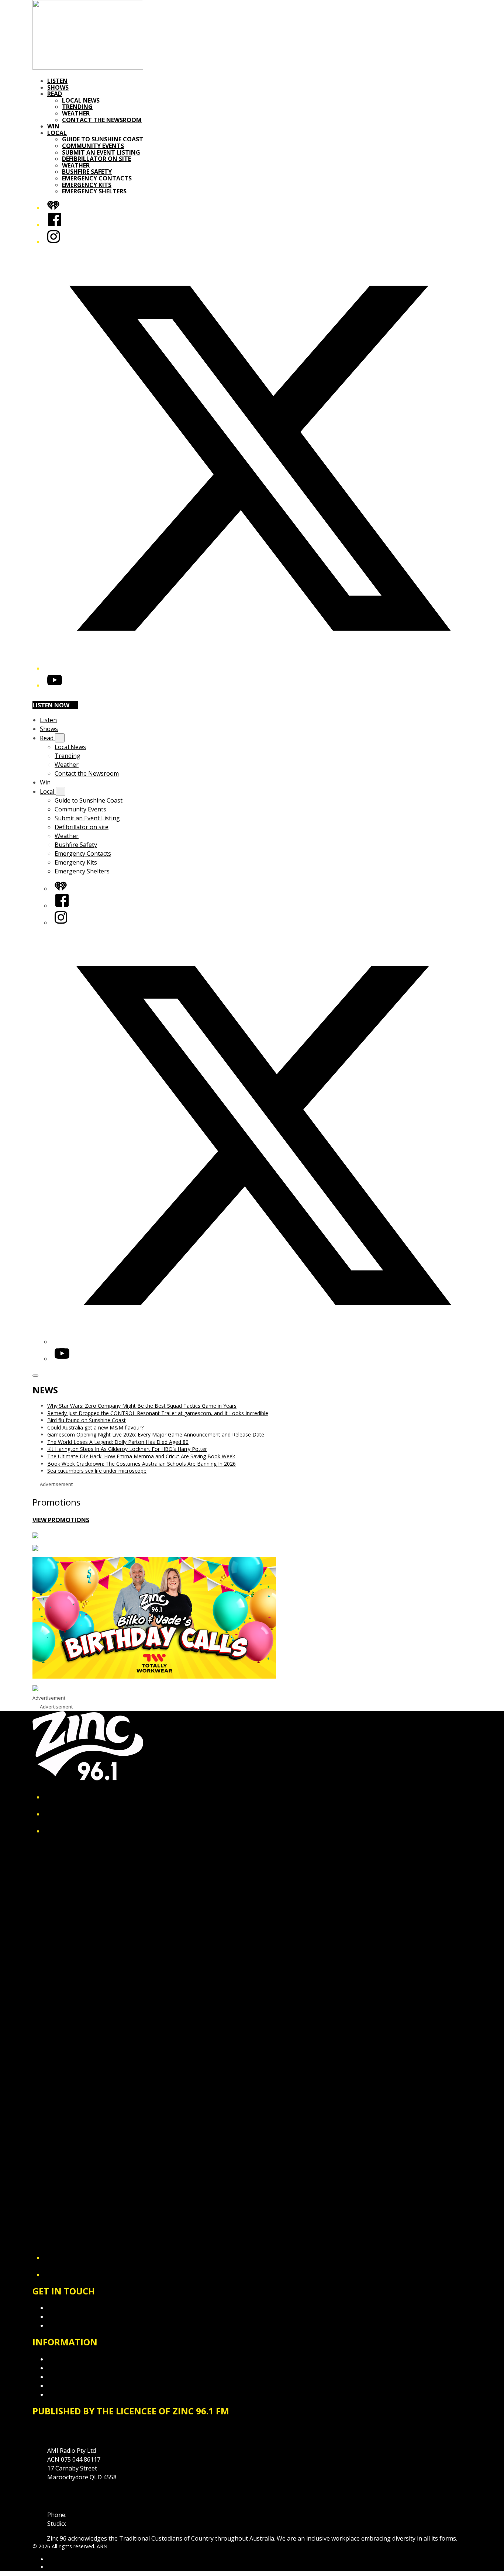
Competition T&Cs (73, 2368)
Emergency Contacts (97, 178)
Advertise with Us (71, 2317)
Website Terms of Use (78, 2386)
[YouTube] (55, 685)
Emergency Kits (87, 185)
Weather (76, 113)
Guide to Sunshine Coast (103, 139)
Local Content (66, 2394)
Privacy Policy (66, 2359)
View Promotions (61, 1520)
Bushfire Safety (87, 172)
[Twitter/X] (259, 668)
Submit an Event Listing (101, 152)
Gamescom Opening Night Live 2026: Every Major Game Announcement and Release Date (156, 1434)
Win (53, 126)
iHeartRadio (61, 2567)
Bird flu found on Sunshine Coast (87, 1420)
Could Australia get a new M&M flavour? (95, 1427)
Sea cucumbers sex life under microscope (97, 1471)
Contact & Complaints (77, 2308)
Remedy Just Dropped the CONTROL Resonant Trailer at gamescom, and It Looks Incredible (158, 1413)
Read (55, 94)
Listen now (51, 705)
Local (57, 133)
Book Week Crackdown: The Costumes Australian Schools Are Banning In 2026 (141, 1464)
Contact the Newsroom (102, 120)
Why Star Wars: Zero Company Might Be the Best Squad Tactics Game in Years (142, 1406)
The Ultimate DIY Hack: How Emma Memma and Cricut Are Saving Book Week (141, 1456)
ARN (53, 2559)
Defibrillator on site (96, 159)
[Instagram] (53, 242)
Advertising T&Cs (71, 2377)
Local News (81, 100)
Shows (58, 87)
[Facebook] (55, 225)
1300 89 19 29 (86, 2524)
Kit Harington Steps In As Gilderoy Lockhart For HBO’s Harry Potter (127, 1449)
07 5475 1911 (86, 2515)
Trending (77, 107)
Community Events (93, 146)
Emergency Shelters (94, 191)
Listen (57, 81)
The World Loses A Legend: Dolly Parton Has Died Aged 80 (118, 1442)
